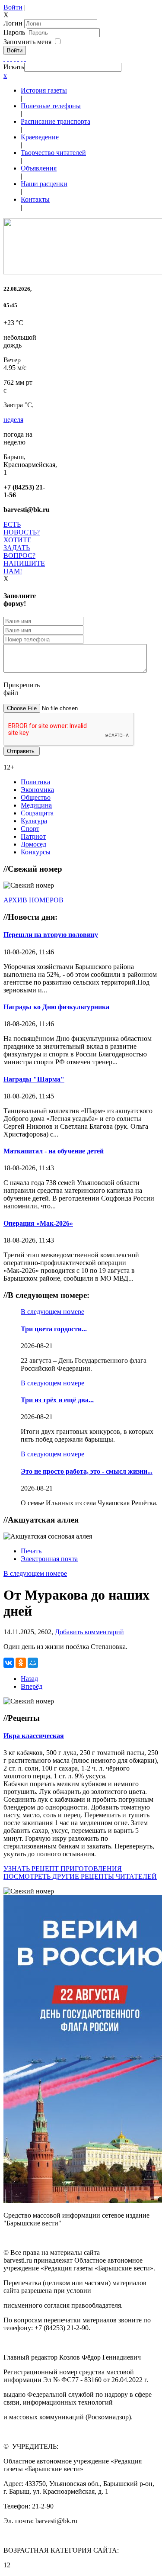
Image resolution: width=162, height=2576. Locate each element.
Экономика (37, 790)
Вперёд (32, 1686)
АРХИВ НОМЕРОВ (33, 900)
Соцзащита (37, 813)
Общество (36, 797)
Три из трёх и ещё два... (57, 1400)
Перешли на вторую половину (51, 935)
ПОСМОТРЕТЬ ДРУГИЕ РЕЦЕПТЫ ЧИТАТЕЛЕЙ (80, 1876)
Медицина (36, 805)
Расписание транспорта (56, 121)
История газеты (44, 90)
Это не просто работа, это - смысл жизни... (87, 1471)
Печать (31, 1551)
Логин (13, 23)
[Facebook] (4, 59)
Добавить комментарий (89, 1632)
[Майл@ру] (11, 59)
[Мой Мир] (33, 1663)
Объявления (39, 168)
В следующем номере (52, 1312)
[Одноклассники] (15, 59)
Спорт (30, 829)
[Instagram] (25, 59)
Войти (13, 7)
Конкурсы (36, 852)
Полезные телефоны (51, 106)
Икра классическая (34, 1736)
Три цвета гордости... (54, 1329)
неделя (13, 420)
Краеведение (40, 137)
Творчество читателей (53, 153)
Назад (29, 1679)
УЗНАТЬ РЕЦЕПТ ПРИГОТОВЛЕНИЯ (63, 1869)
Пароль (15, 32)
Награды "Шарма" (34, 1079)
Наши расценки (44, 184)
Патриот (33, 836)
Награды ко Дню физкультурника (56, 1007)
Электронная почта (49, 1559)
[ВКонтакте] (18, 59)
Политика (35, 782)
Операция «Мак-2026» (38, 1223)
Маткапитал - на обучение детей (54, 1151)
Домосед (33, 844)
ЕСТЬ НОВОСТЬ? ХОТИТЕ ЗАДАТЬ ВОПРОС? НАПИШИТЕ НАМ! (24, 548)
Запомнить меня (27, 42)
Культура (34, 821)
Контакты (35, 199)
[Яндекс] (22, 59)
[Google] (8, 59)
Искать (14, 67)
